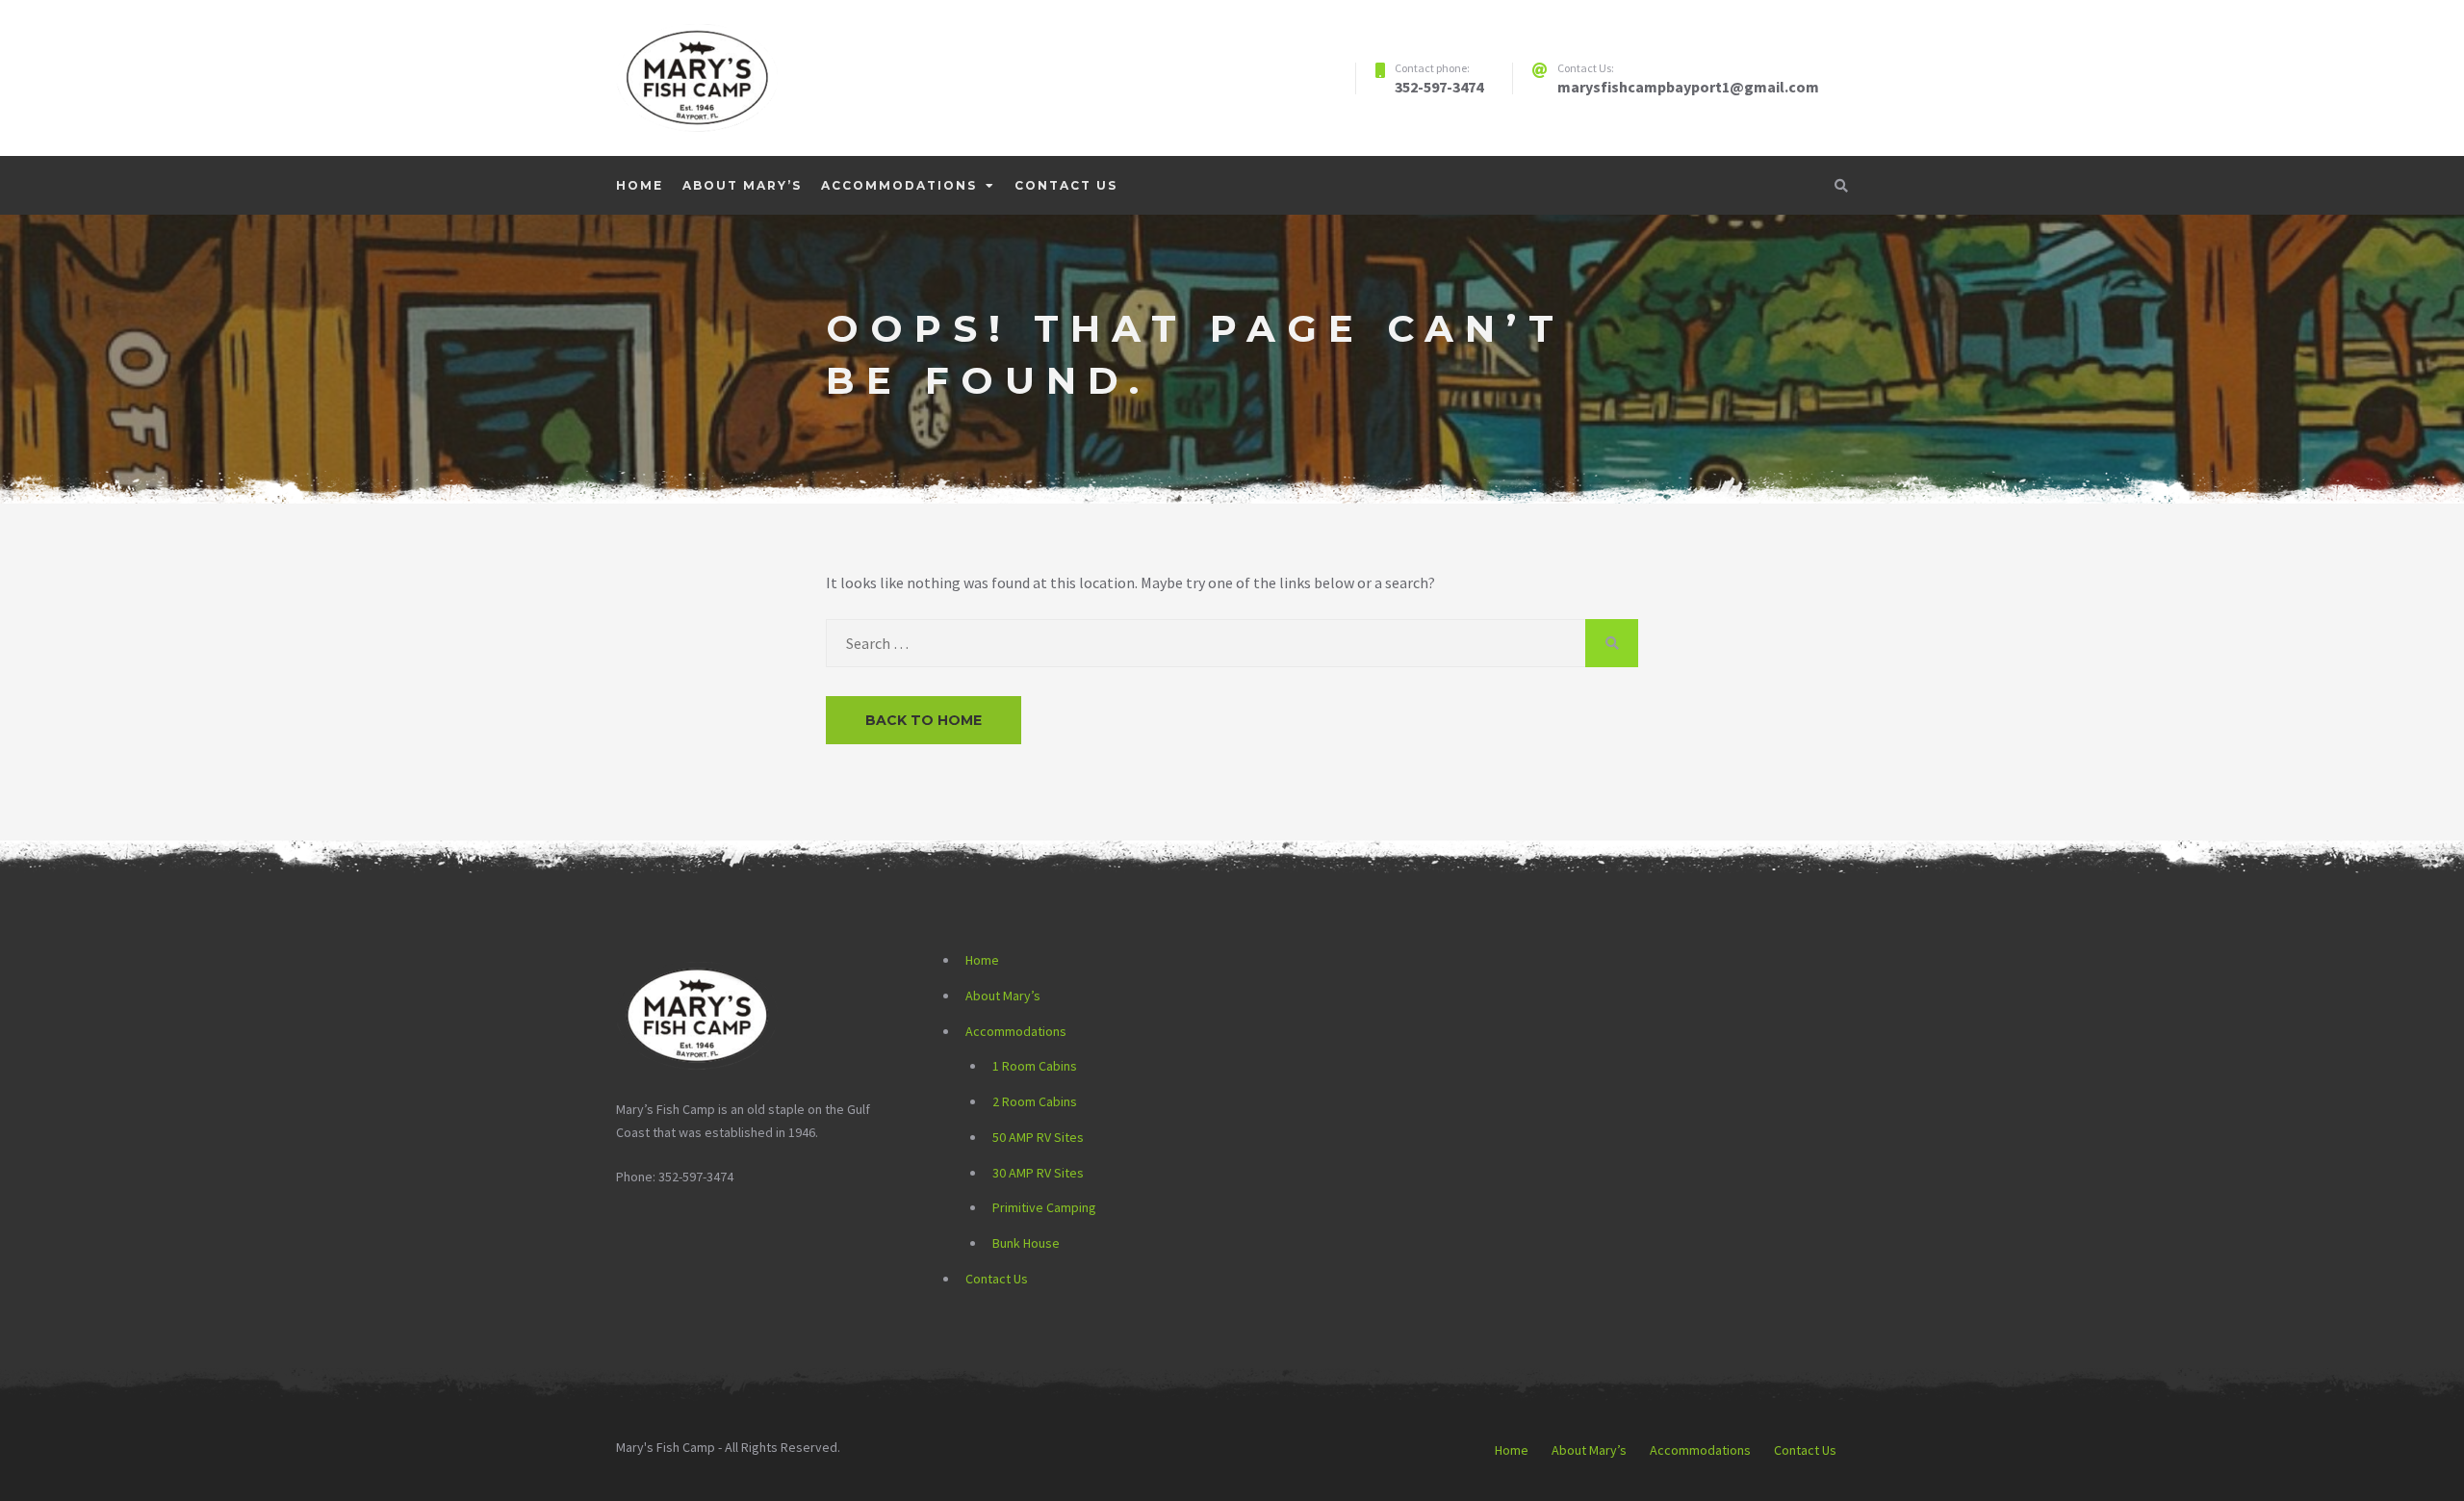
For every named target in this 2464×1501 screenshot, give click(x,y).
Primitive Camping (1044, 1207)
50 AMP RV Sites (1038, 1137)
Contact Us (1066, 185)
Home (640, 185)
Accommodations (899, 185)
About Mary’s (742, 185)
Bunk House (1026, 1243)
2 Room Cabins (1035, 1101)
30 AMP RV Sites (1038, 1173)
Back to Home (924, 720)
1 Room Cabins (1035, 1066)
